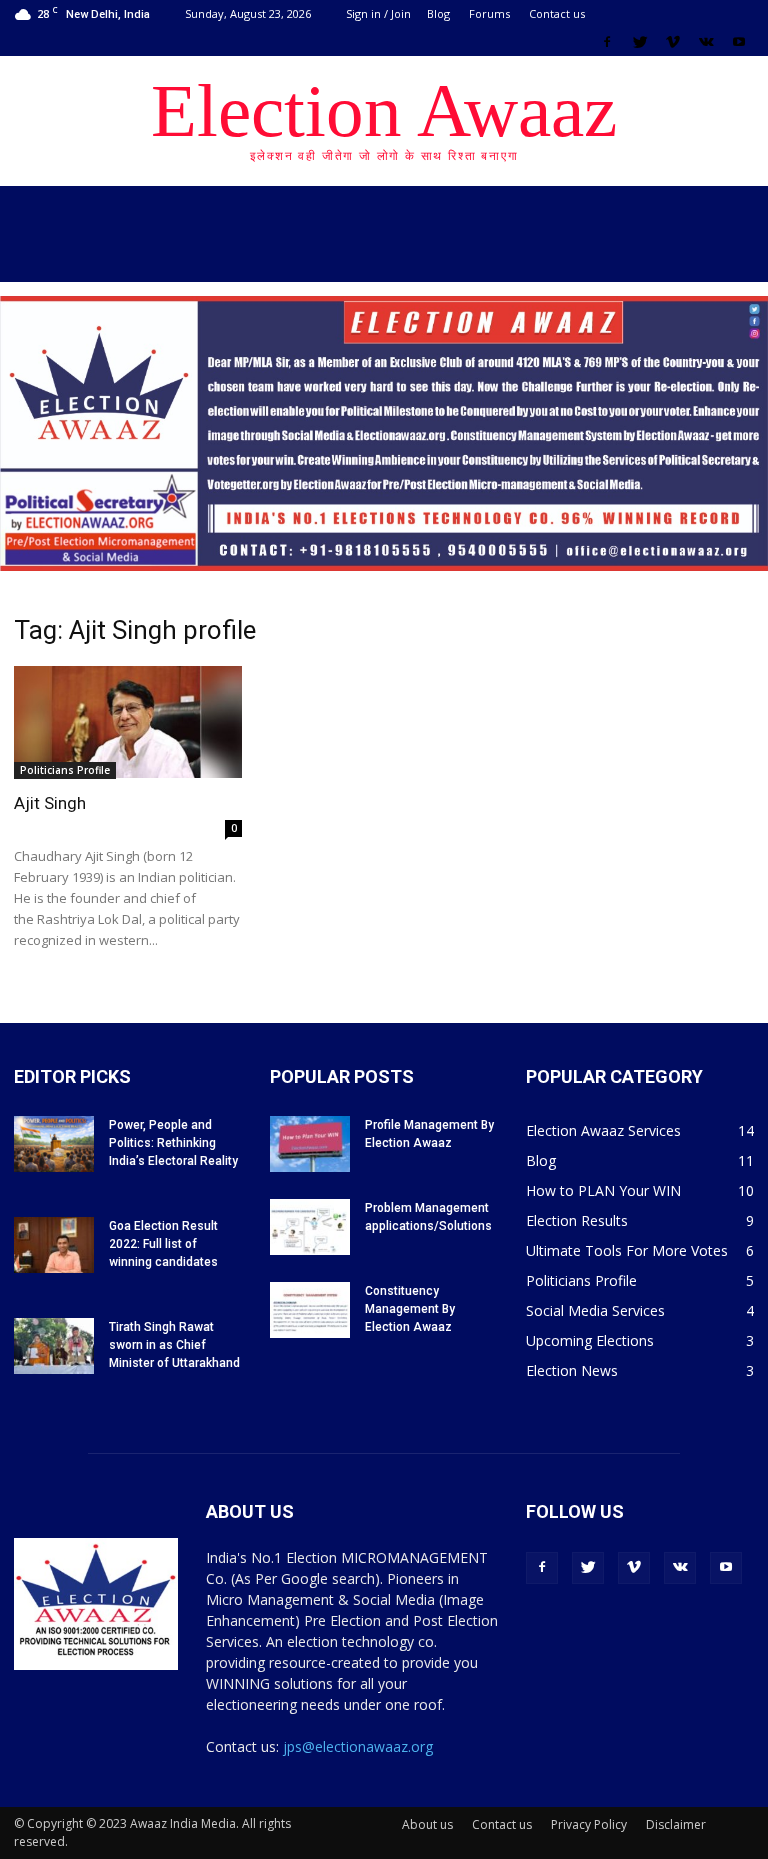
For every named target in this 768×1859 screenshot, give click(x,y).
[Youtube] (739, 42)
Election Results (577, 1220)
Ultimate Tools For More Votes (627, 1250)
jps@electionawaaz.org (358, 1746)
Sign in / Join (378, 13)
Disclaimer (676, 1824)
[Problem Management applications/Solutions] (310, 1227)
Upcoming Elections (590, 1340)
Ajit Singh (50, 803)
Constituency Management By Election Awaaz (410, 1309)
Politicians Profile (65, 770)
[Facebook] (607, 42)
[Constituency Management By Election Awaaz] (310, 1310)
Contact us (557, 13)
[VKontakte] (706, 42)
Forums (489, 13)
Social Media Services (595, 1310)
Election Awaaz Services (603, 1130)
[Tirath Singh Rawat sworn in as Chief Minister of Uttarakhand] (54, 1346)
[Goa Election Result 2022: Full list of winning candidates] (54, 1245)
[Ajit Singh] (128, 722)
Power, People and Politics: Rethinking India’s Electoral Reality (173, 1143)
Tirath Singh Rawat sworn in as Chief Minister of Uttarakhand (174, 1345)
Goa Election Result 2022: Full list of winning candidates (163, 1244)
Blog (438, 13)
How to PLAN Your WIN (603, 1190)
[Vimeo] (673, 42)
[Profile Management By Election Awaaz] (310, 1144)
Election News (572, 1370)
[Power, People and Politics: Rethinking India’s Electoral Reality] (54, 1144)
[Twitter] (640, 42)
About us (427, 1824)
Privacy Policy (589, 1824)
